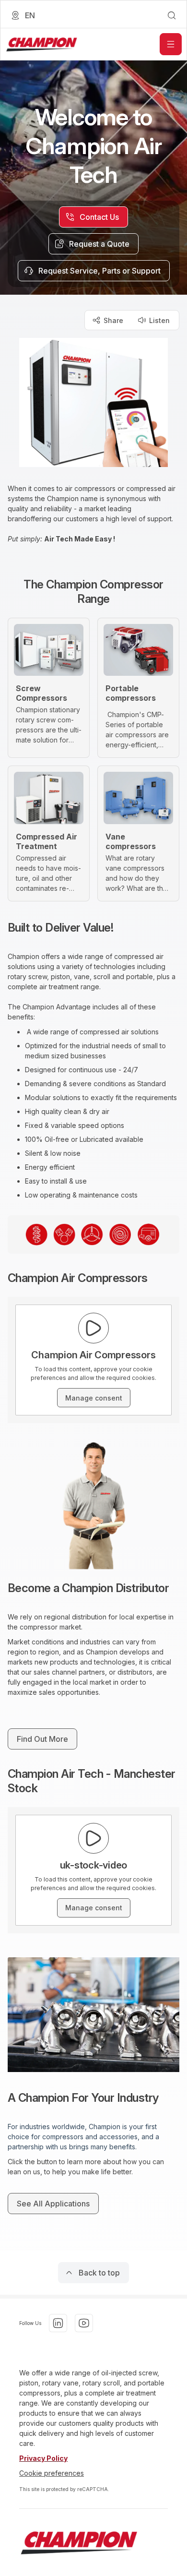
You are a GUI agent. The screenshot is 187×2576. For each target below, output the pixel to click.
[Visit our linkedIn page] (58, 2323)
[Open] (171, 44)
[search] (172, 15)
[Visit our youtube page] (84, 2323)
